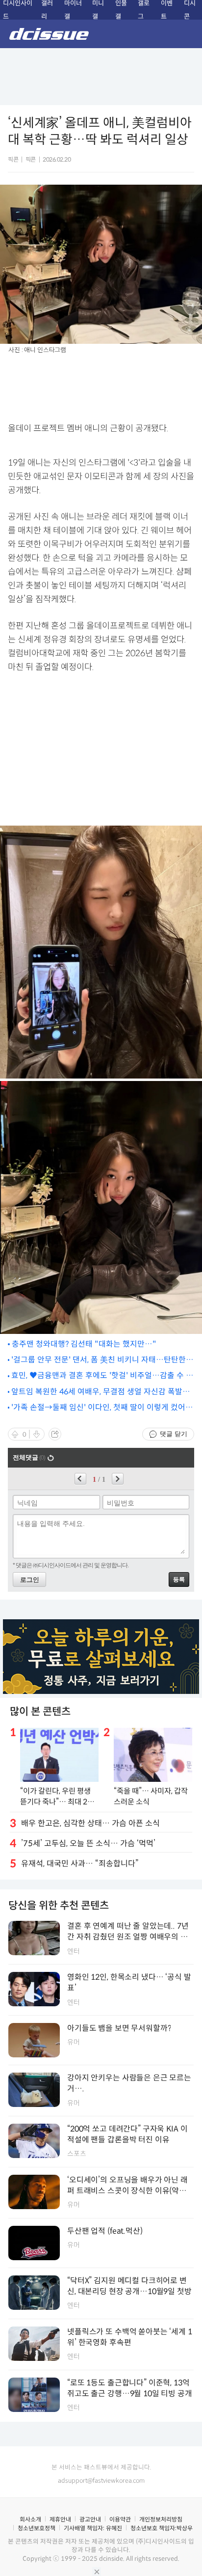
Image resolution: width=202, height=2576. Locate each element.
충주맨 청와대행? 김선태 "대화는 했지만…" (84, 1344)
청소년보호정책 (37, 2528)
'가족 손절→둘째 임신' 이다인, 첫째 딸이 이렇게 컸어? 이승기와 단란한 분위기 (100, 1408)
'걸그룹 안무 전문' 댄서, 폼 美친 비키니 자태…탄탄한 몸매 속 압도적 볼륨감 (99, 1360)
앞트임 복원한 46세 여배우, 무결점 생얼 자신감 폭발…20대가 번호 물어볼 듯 (101, 1392)
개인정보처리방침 (161, 2519)
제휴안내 (60, 2519)
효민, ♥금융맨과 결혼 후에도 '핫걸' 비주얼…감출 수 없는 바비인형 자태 (102, 1376)
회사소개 (30, 2519)
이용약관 (120, 2519)
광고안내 (90, 2519)
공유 (55, 1434)
